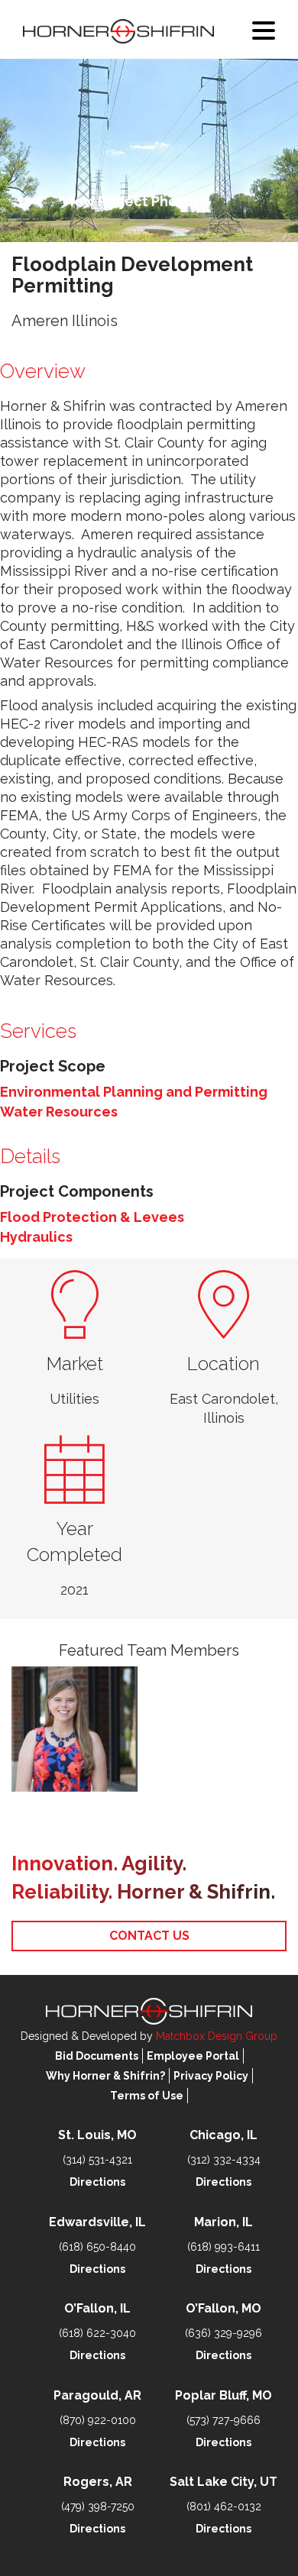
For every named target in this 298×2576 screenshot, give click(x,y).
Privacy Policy (211, 2076)
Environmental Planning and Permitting (134, 1092)
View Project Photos (130, 201)
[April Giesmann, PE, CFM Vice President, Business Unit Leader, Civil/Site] (74, 1729)
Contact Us (149, 1936)
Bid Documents (97, 2056)
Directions (97, 2182)
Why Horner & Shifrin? (105, 2076)
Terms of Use (147, 2096)
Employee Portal (193, 2056)
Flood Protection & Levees (92, 1217)
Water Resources (59, 1112)
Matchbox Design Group (217, 2036)
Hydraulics (36, 1237)
